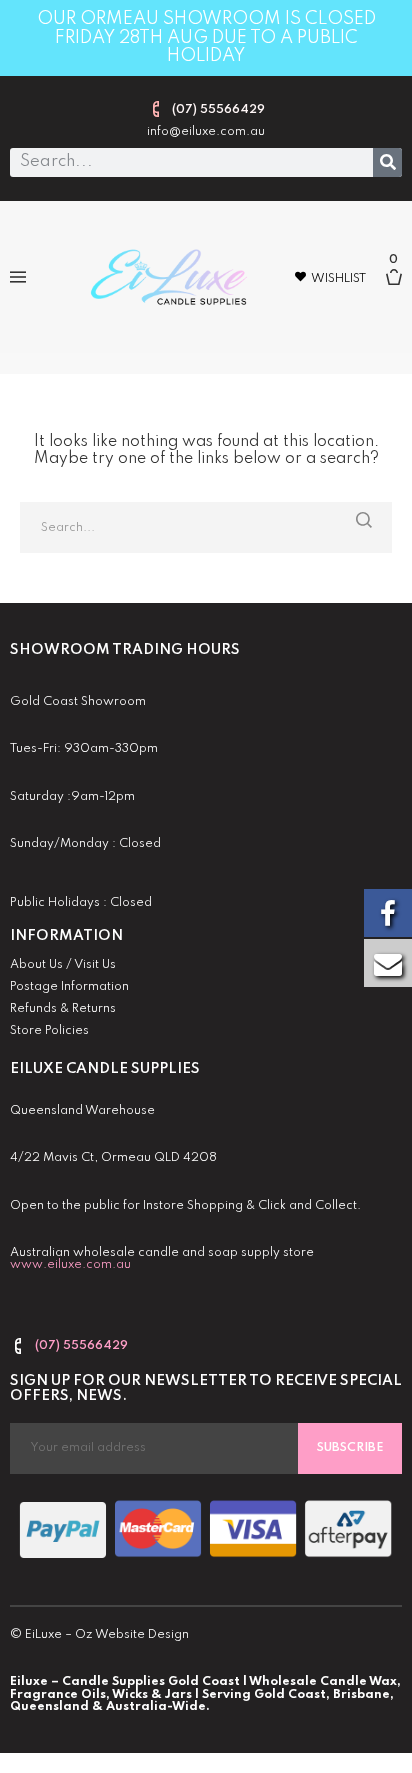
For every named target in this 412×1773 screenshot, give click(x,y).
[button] (17, 277)
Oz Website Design (132, 1635)
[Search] (387, 162)
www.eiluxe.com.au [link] (70, 1265)
